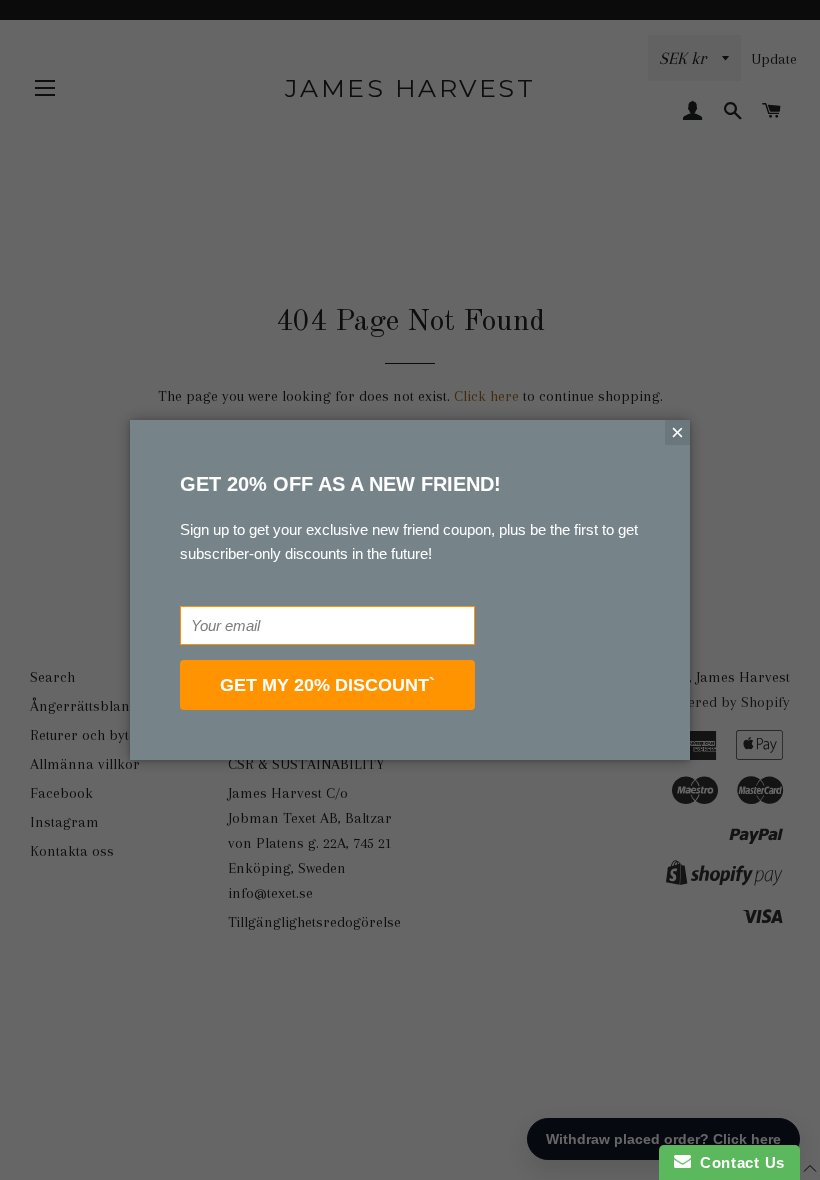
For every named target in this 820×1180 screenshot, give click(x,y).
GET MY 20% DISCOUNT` (327, 685)
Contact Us (738, 1162)
